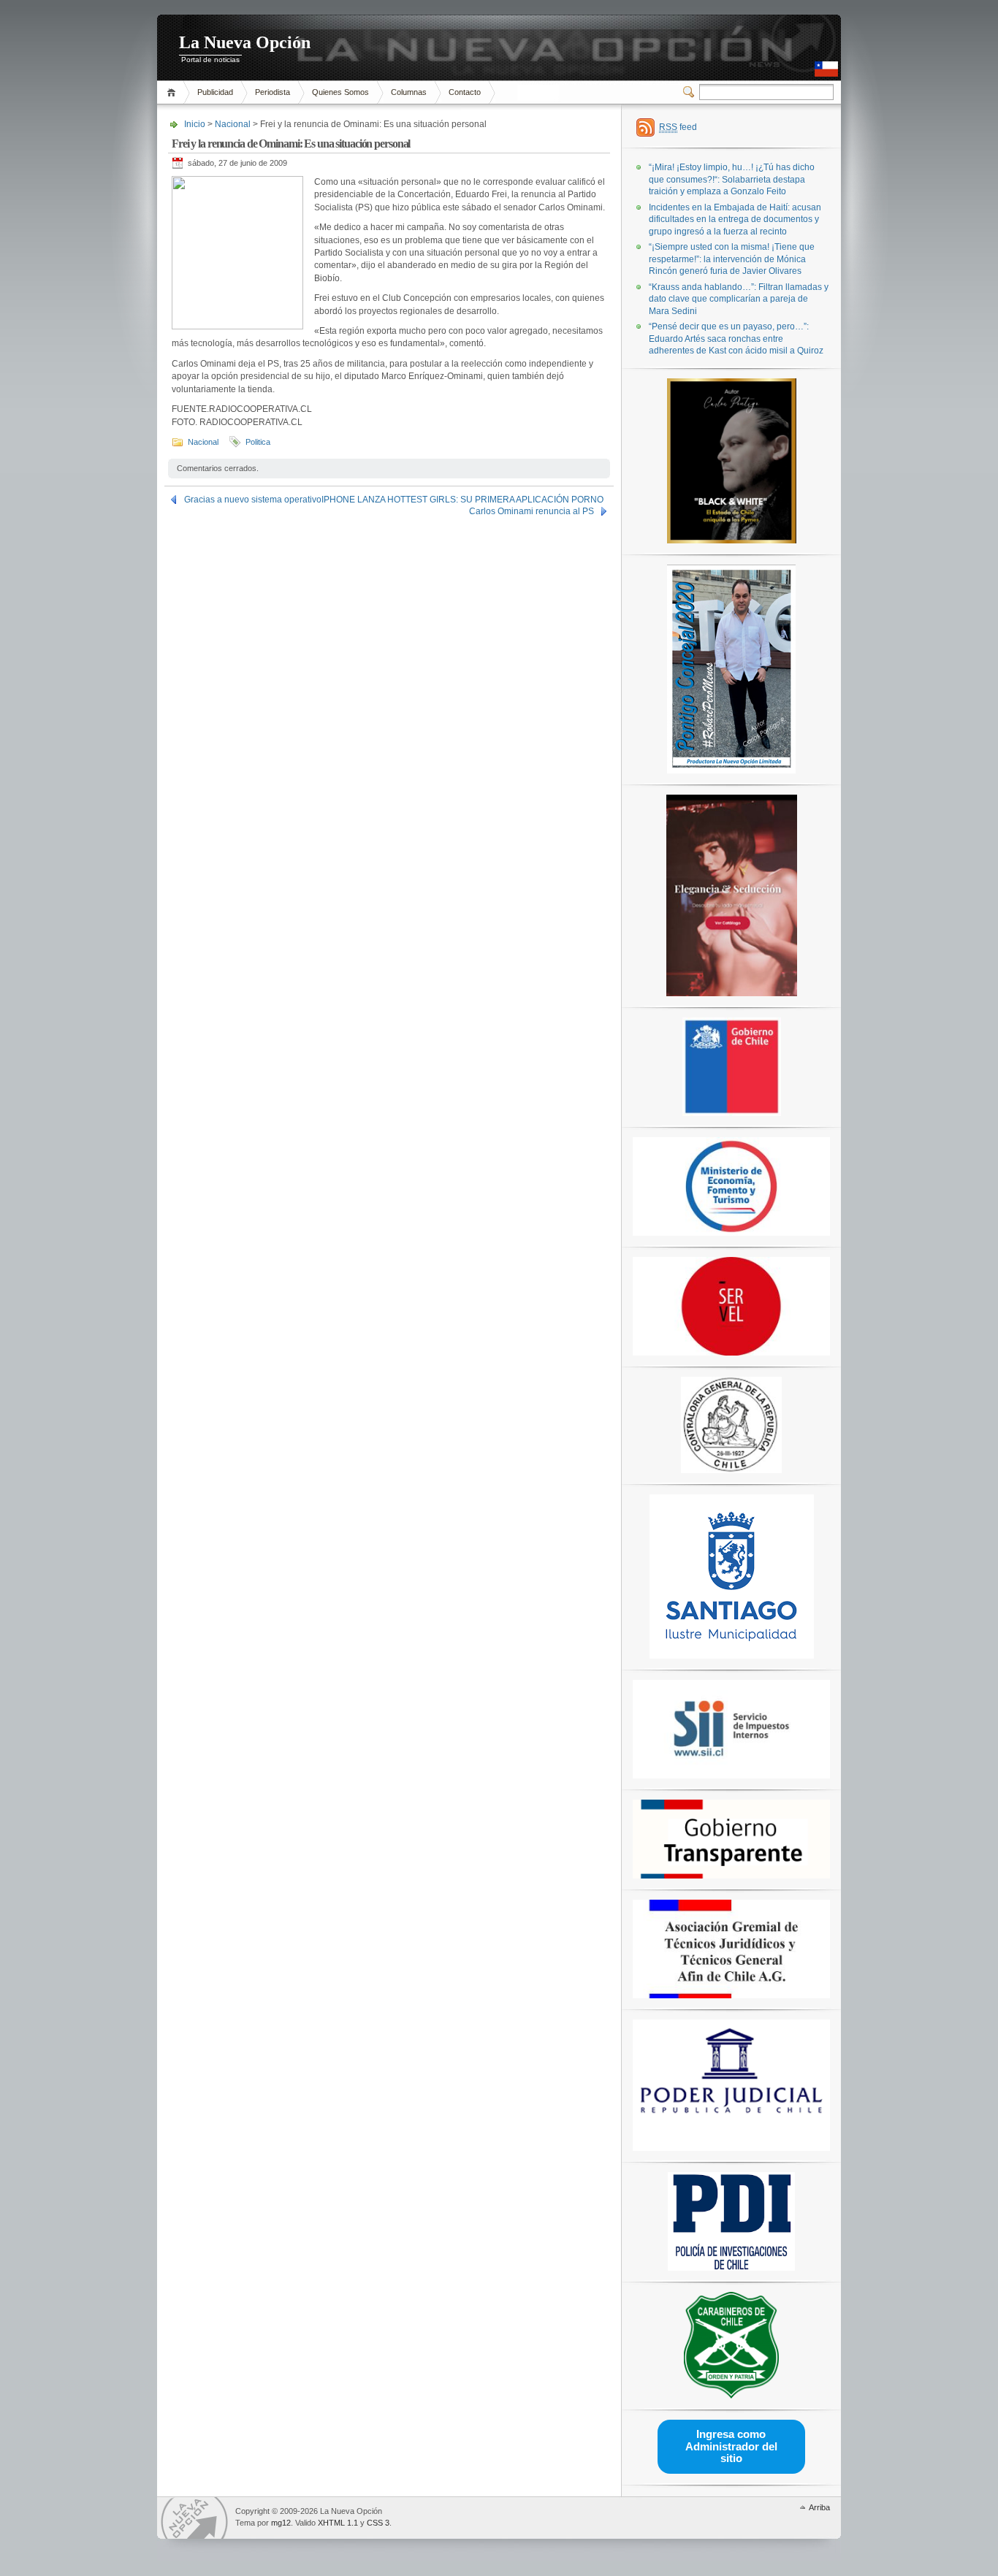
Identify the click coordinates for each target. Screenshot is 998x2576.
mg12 (281, 2523)
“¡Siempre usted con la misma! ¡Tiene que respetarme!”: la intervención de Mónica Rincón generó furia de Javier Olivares (732, 259)
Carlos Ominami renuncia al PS (532, 511)
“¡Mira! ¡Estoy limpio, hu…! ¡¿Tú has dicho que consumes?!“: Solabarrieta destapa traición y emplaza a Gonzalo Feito (732, 179)
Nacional (233, 124)
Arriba (819, 2507)
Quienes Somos (340, 92)
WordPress (194, 2518)
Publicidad (215, 92)
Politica (258, 442)
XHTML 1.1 (338, 2523)
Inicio (174, 92)
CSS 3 (378, 2523)
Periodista (273, 92)
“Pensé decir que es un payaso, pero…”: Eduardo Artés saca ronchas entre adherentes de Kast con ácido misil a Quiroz (736, 339)
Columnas (409, 92)
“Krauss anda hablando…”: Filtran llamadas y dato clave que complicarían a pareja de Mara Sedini (739, 299)
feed (678, 127)
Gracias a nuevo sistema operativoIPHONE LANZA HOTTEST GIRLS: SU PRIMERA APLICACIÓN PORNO (394, 500)
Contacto (465, 92)
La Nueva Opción (245, 42)
